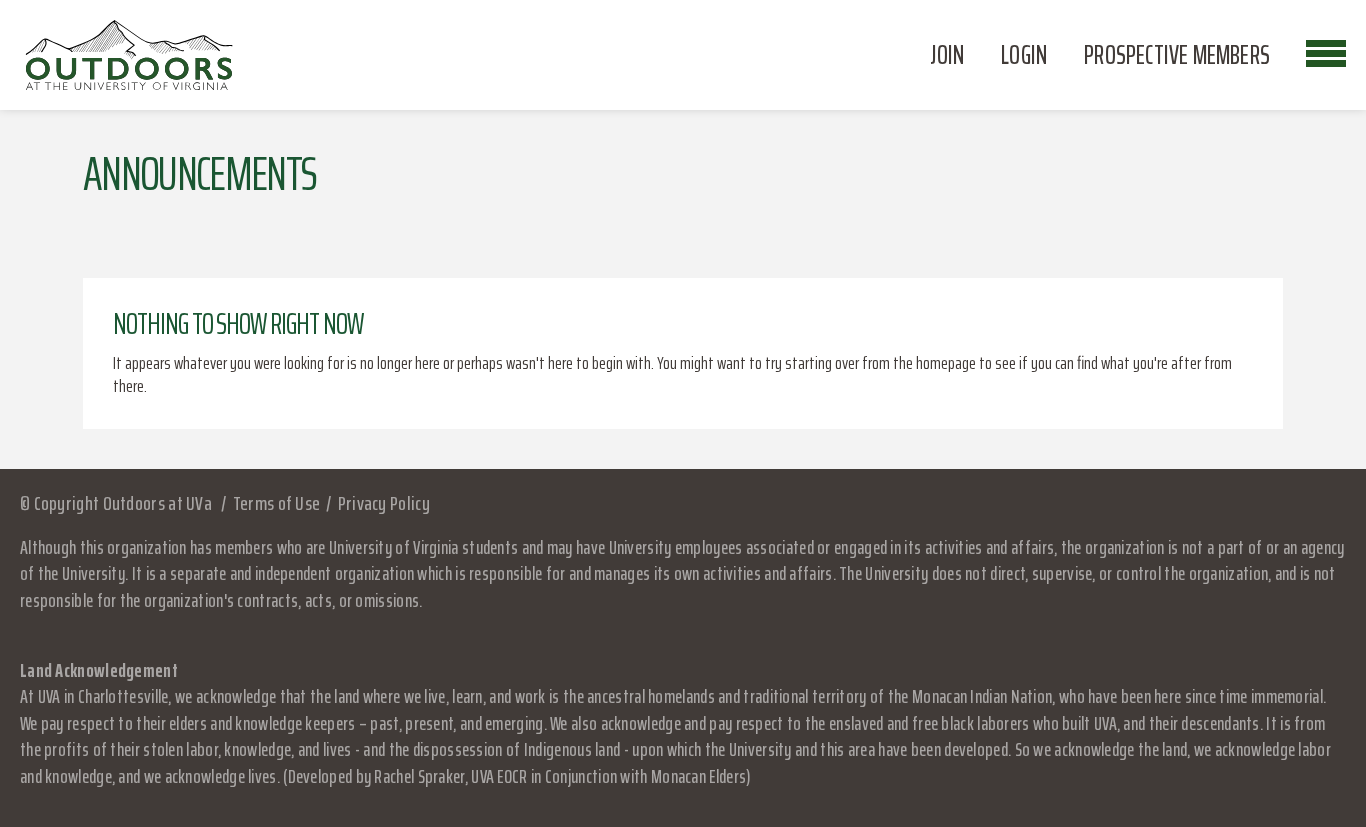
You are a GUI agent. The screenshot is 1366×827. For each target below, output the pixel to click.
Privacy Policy (384, 503)
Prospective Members (1177, 55)
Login (1024, 55)
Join (947, 55)
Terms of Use (276, 503)
